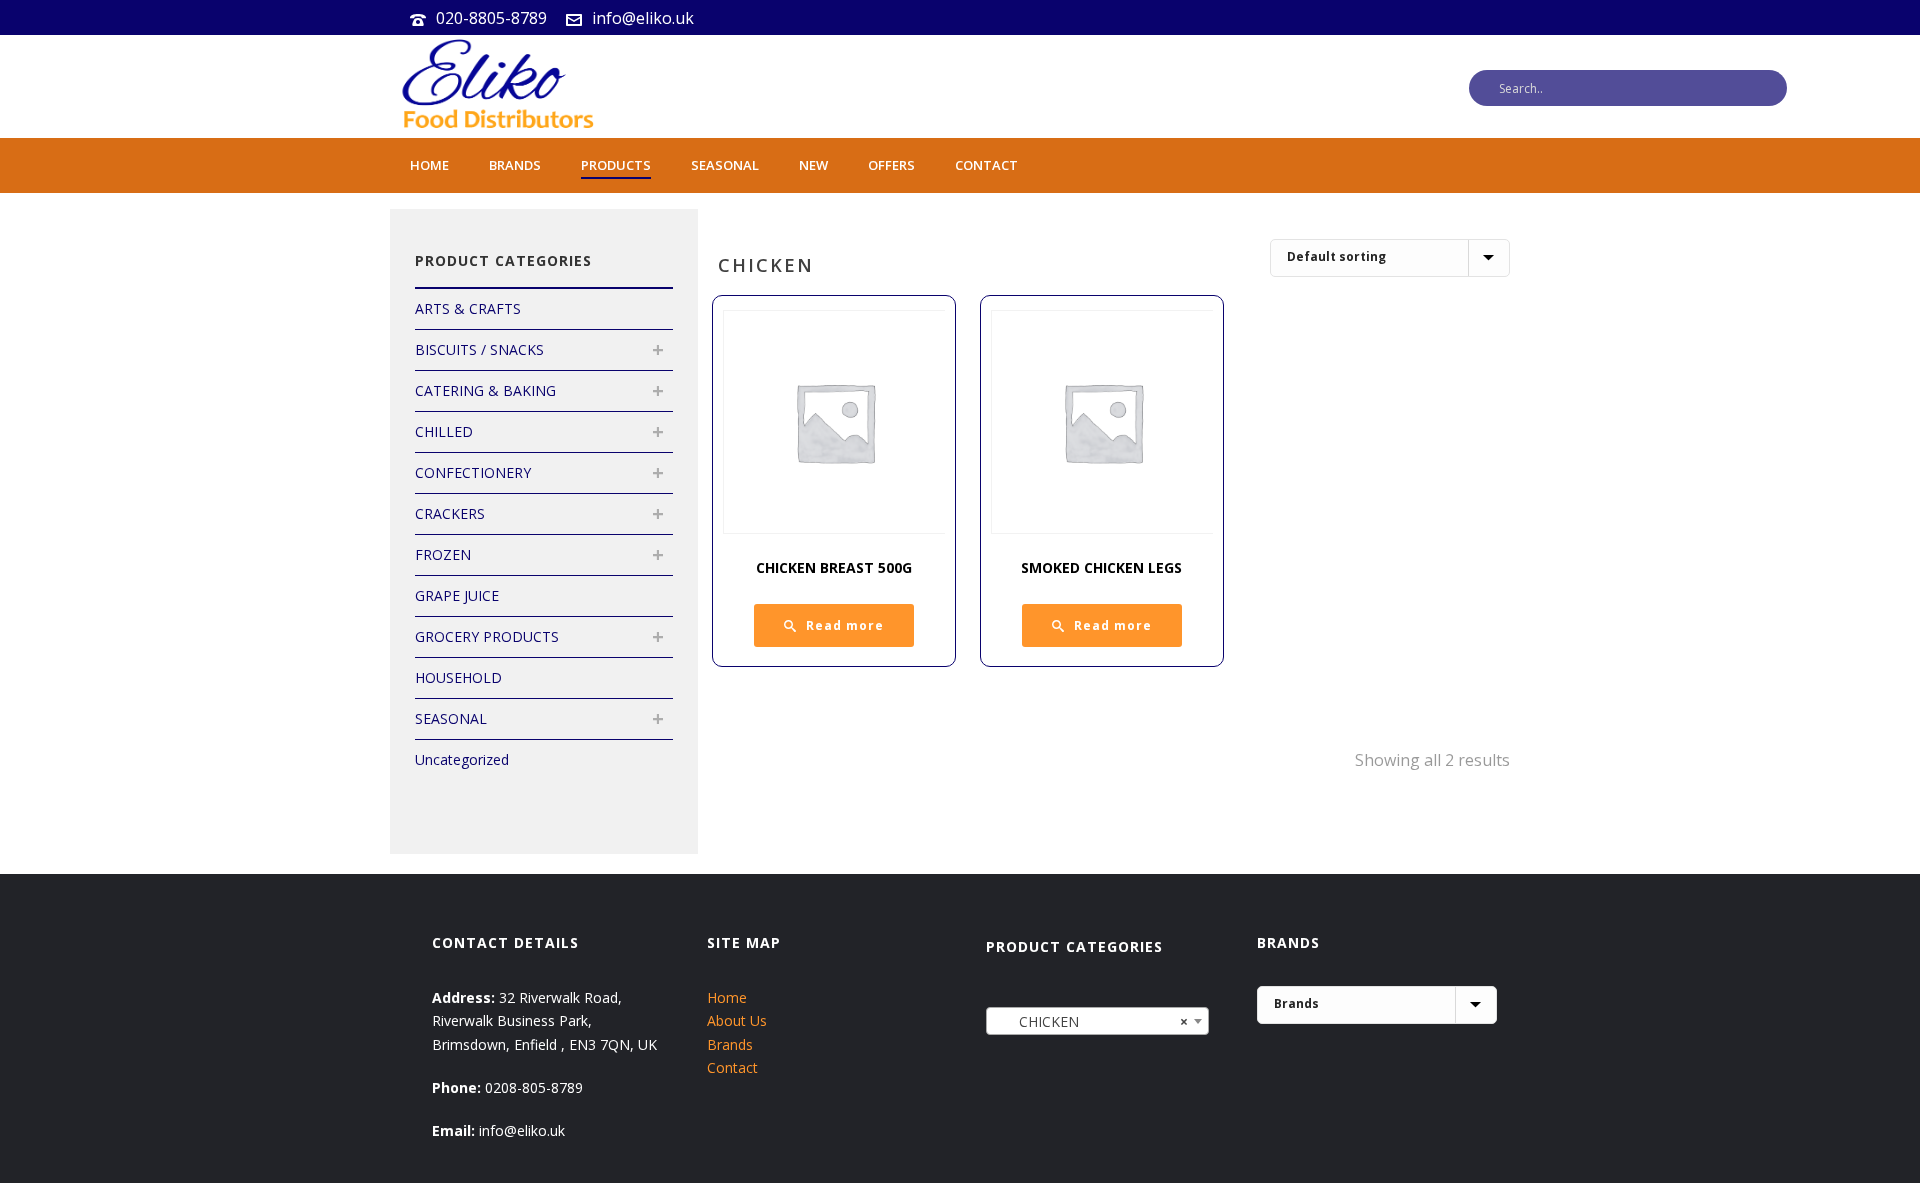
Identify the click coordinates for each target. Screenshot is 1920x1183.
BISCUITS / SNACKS (479, 349)
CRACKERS (450, 513)
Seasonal (725, 165)
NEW (813, 165)
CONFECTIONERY (473, 472)
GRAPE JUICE (457, 595)
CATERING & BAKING (485, 390)
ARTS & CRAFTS (468, 308)
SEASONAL (451, 718)
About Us (737, 1020)
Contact (986, 165)
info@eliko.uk (643, 18)
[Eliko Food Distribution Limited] (495, 86)
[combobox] (1097, 1021)
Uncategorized (462, 759)
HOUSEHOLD (458, 677)
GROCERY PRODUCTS (487, 636)
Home (429, 165)
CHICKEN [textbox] (1091, 1021)
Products (616, 165)
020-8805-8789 (491, 18)
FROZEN (443, 554)
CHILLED (444, 431)
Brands (515, 165)
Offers (891, 165)
